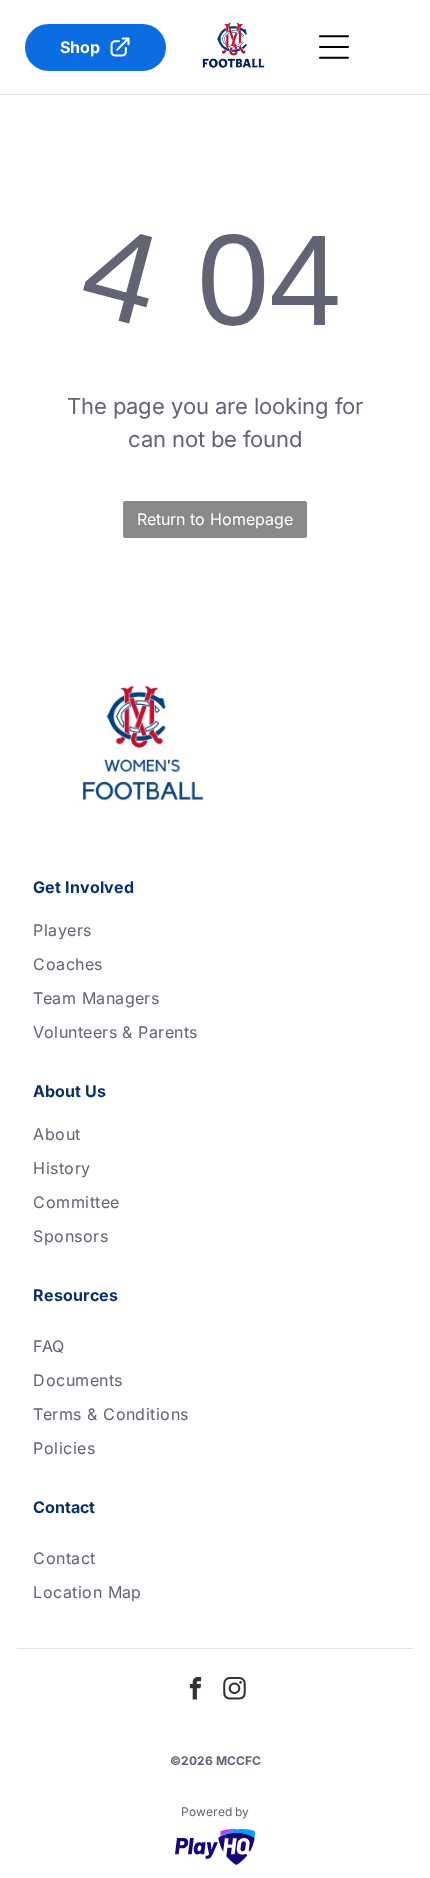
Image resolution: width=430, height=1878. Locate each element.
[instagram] (235, 1691)
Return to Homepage (215, 519)
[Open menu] (334, 47)
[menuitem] (215, 930)
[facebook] (196, 1691)
